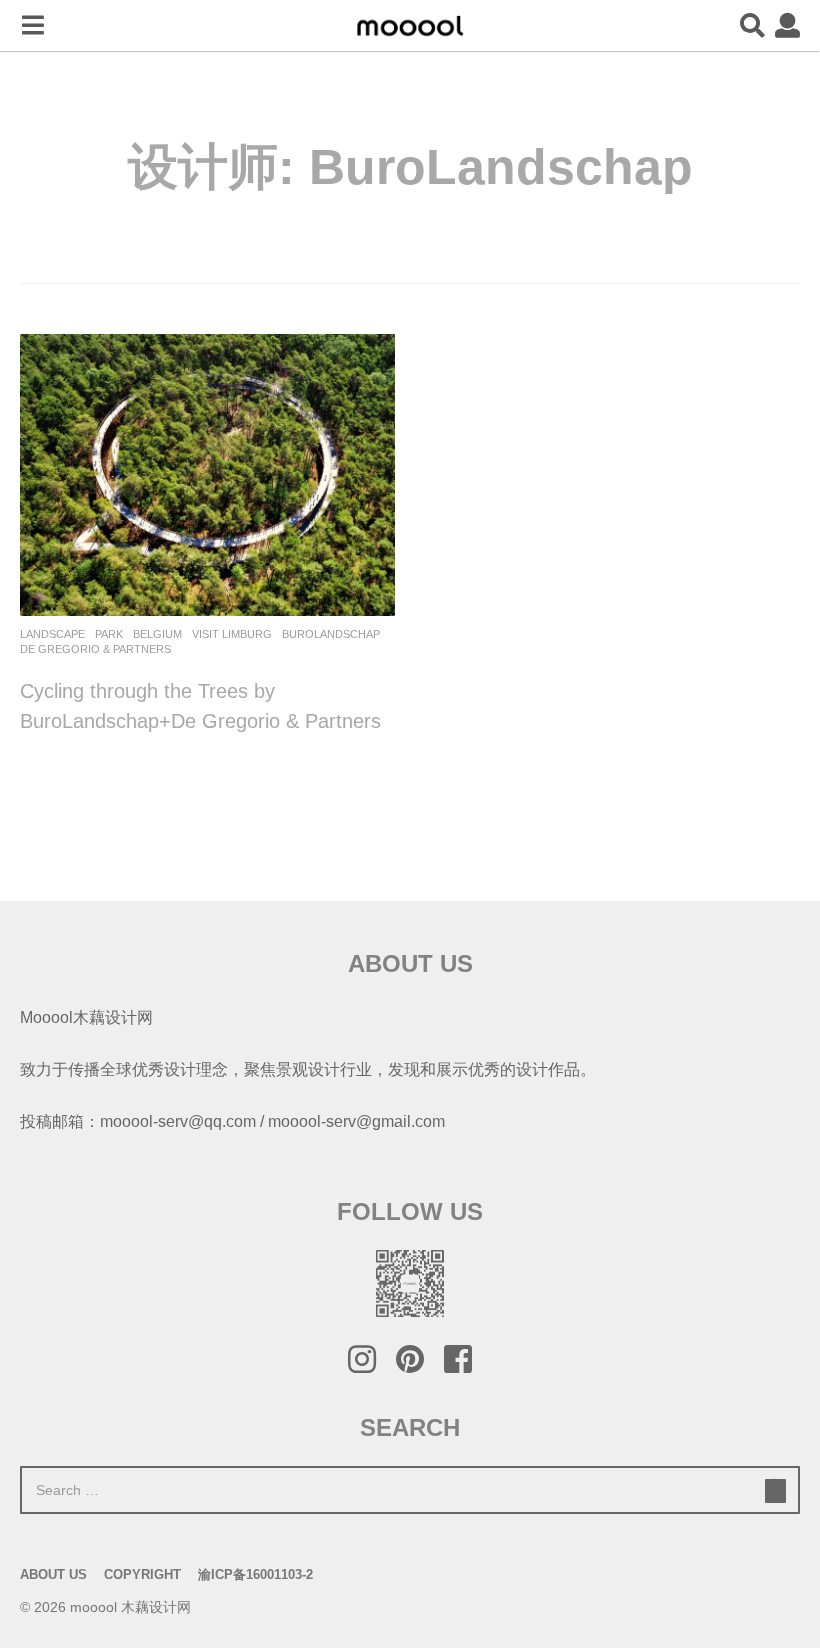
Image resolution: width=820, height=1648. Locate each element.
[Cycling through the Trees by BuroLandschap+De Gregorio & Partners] (207, 474)
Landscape (52, 634)
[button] (32, 26)
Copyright (142, 1574)
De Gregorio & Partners (95, 649)
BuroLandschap (331, 634)
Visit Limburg (232, 634)
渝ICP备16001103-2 (255, 1574)
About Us (53, 1574)
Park (109, 634)
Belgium (157, 634)
